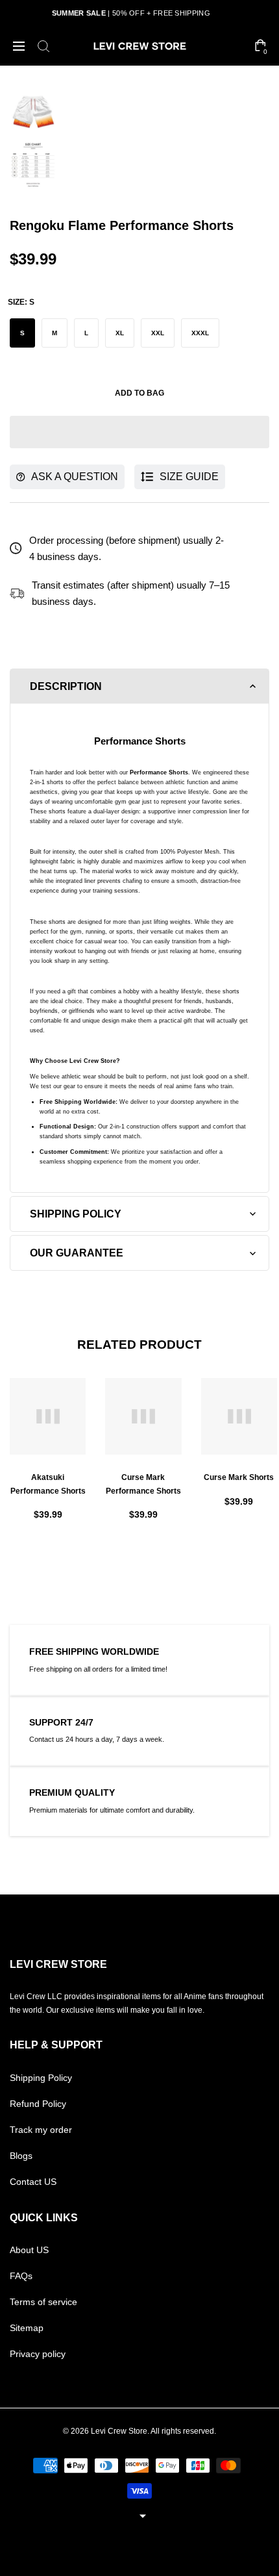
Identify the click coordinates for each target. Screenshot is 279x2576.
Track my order (41, 2130)
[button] (139, 432)
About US (29, 2250)
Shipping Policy (41, 2078)
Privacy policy (38, 2354)
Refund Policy (38, 2104)
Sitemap (27, 2328)
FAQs (21, 2276)
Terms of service (43, 2302)
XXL (158, 333)
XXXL (200, 333)
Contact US (33, 2182)
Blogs (21, 2156)
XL (120, 333)
